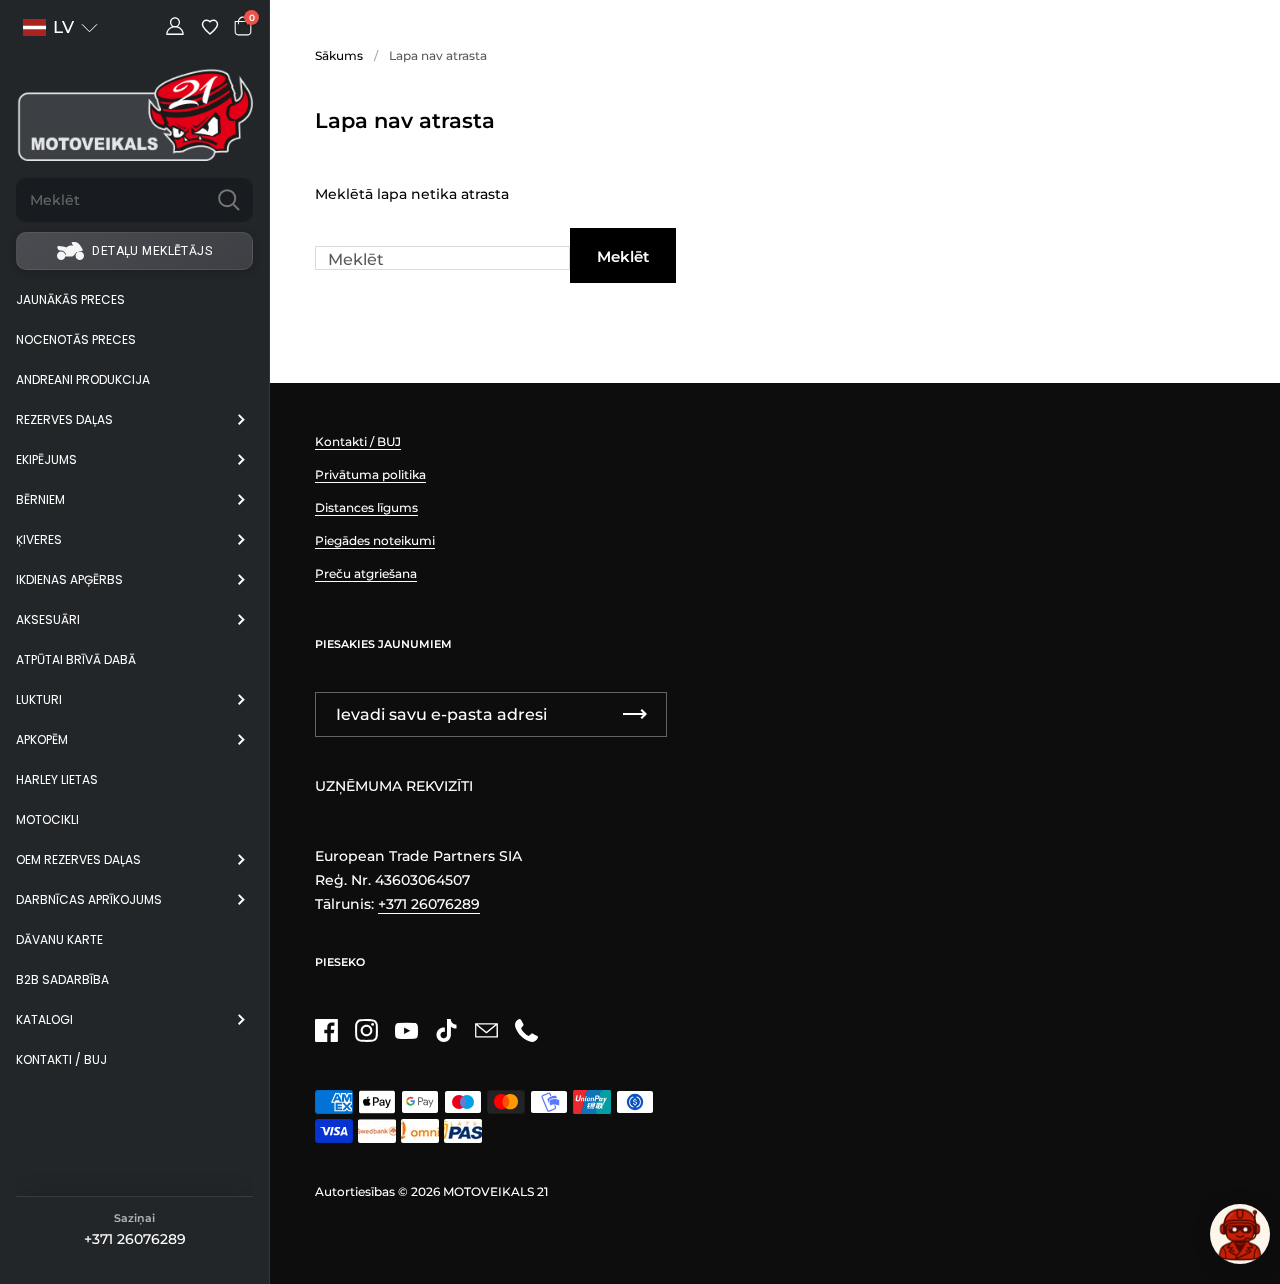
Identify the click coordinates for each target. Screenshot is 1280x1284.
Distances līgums (366, 507)
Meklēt (623, 256)
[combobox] (110, 200)
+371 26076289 (135, 1239)
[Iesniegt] (229, 200)
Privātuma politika (370, 474)
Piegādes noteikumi (375, 540)
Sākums (339, 55)
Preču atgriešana (366, 573)
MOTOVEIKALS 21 (495, 1191)
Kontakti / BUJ (358, 441)
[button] (60, 27)
